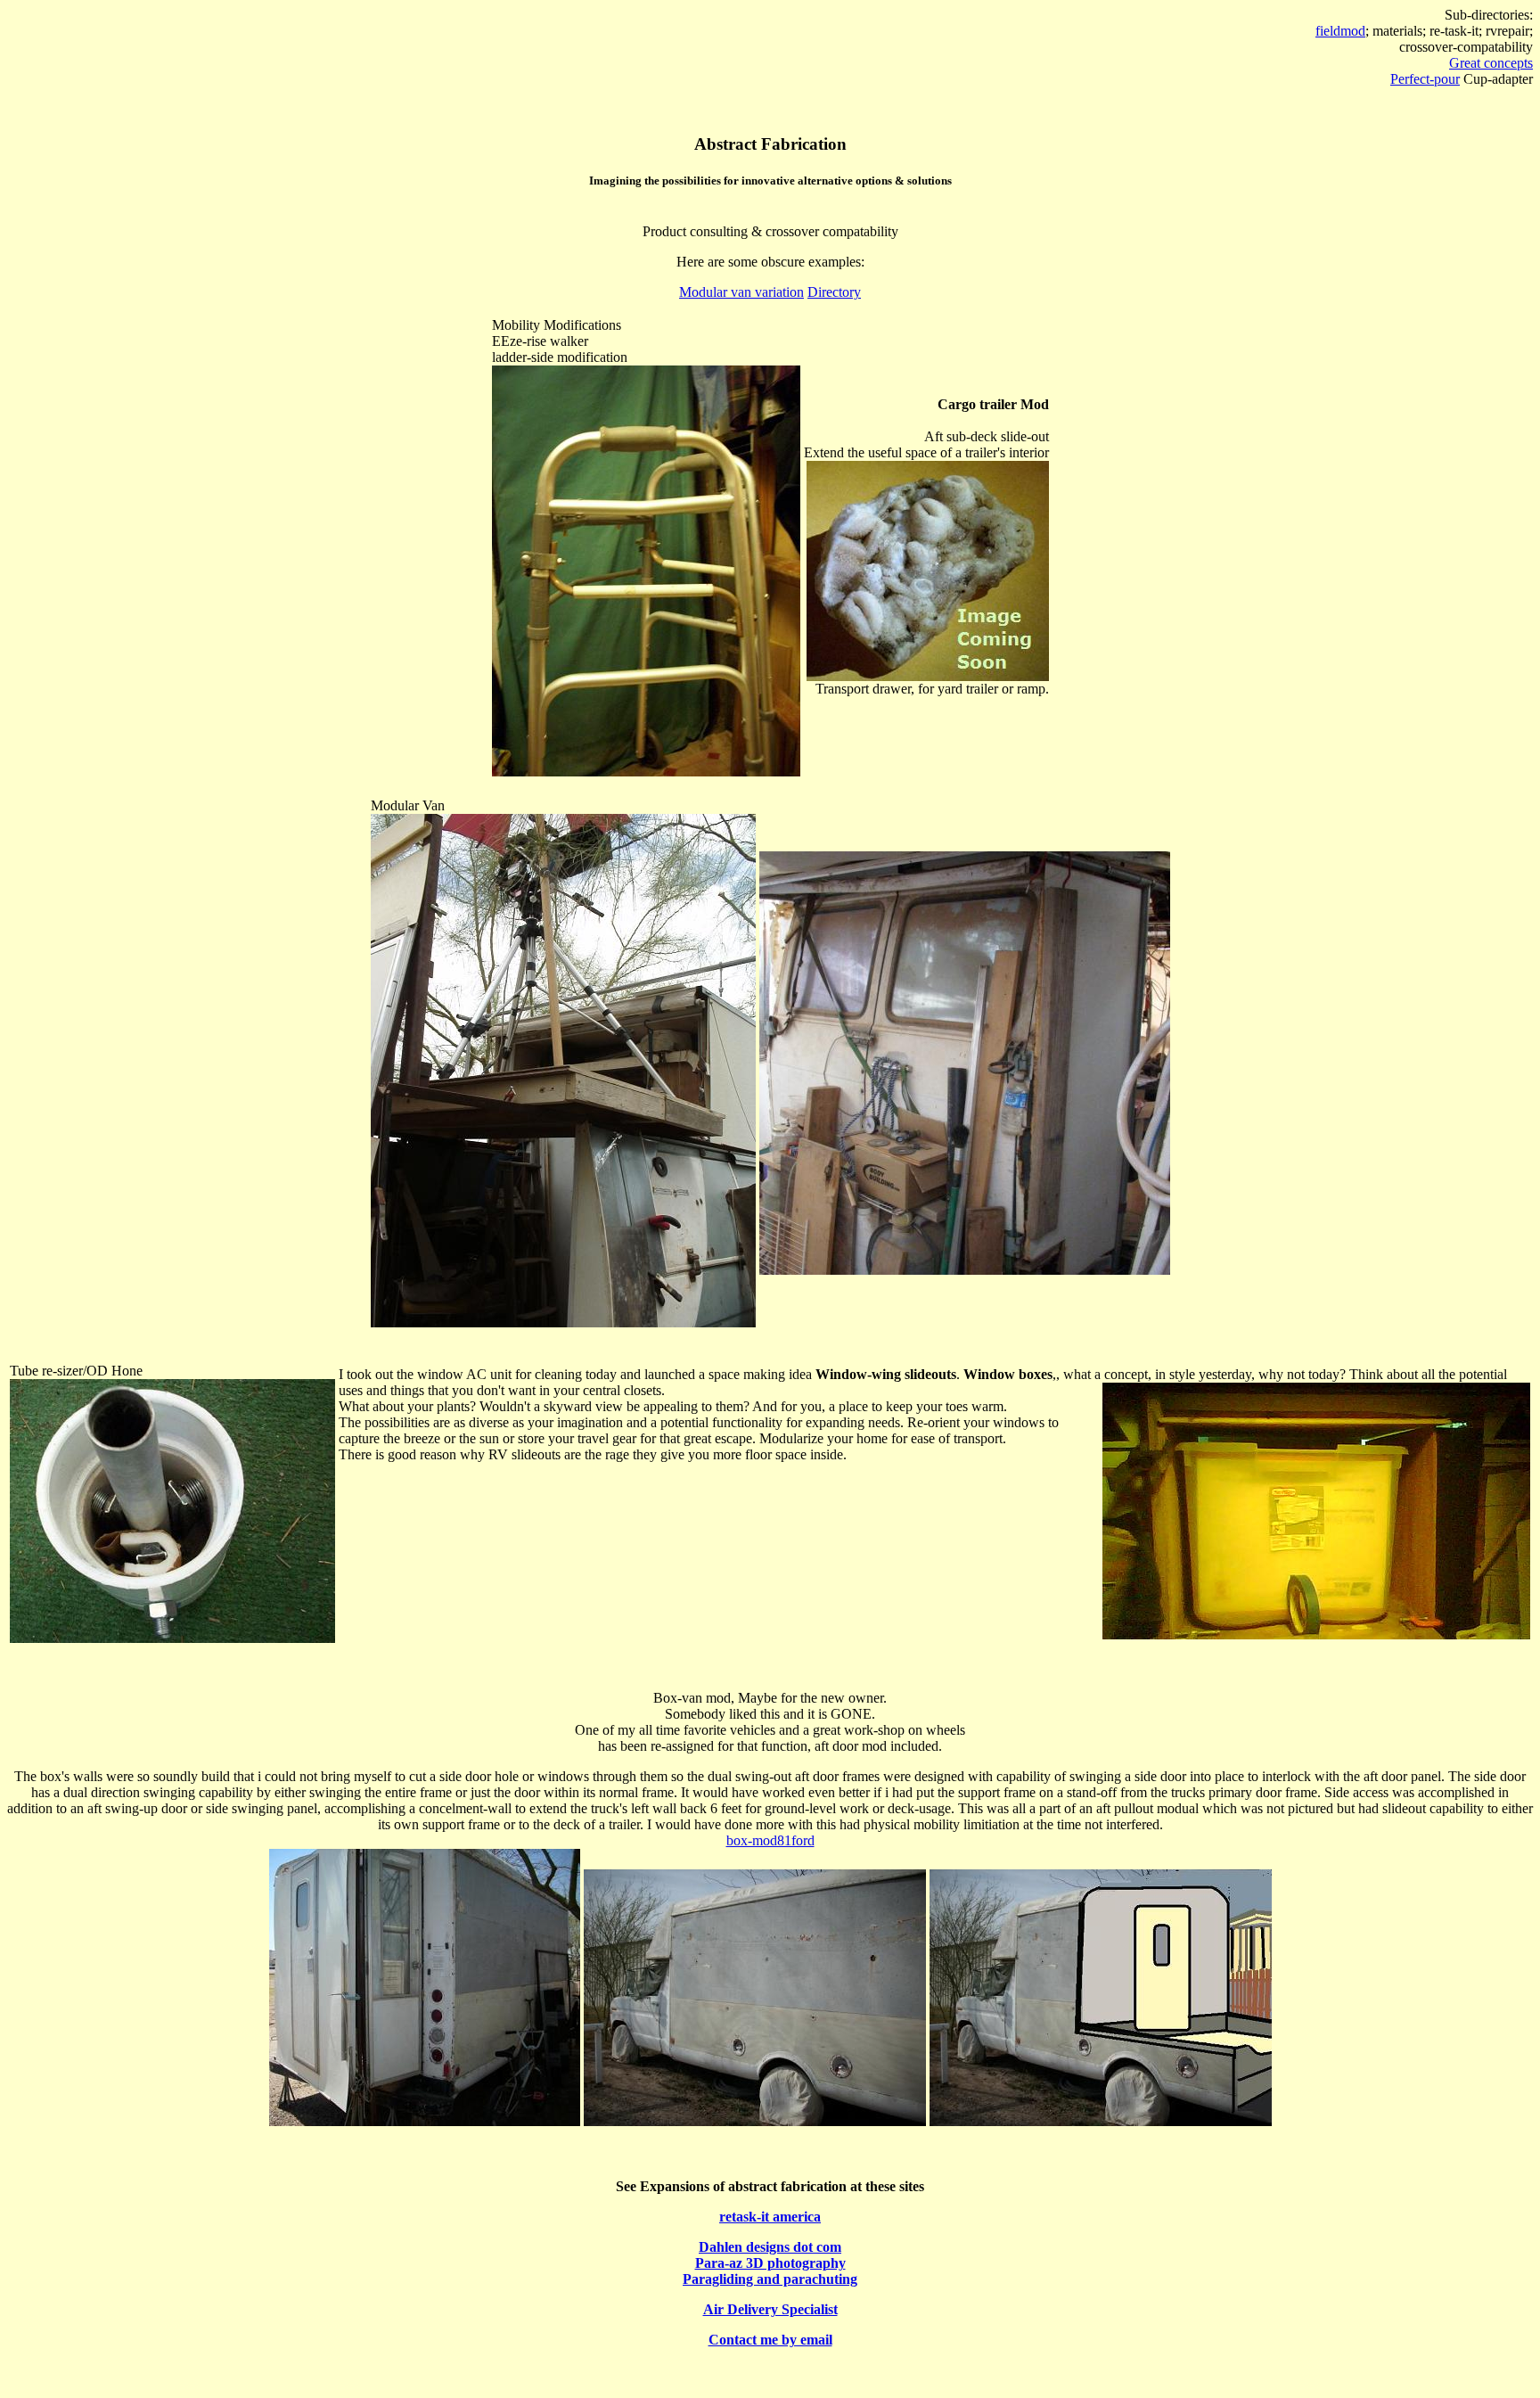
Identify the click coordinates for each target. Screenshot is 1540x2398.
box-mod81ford (770, 1840)
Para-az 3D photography (770, 2263)
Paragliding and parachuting (770, 2279)
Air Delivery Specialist (770, 2309)
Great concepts (1491, 63)
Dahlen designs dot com (770, 2247)
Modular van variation (741, 292)
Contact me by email (770, 2340)
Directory (834, 292)
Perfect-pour (1425, 79)
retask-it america (770, 2217)
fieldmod (1340, 31)
